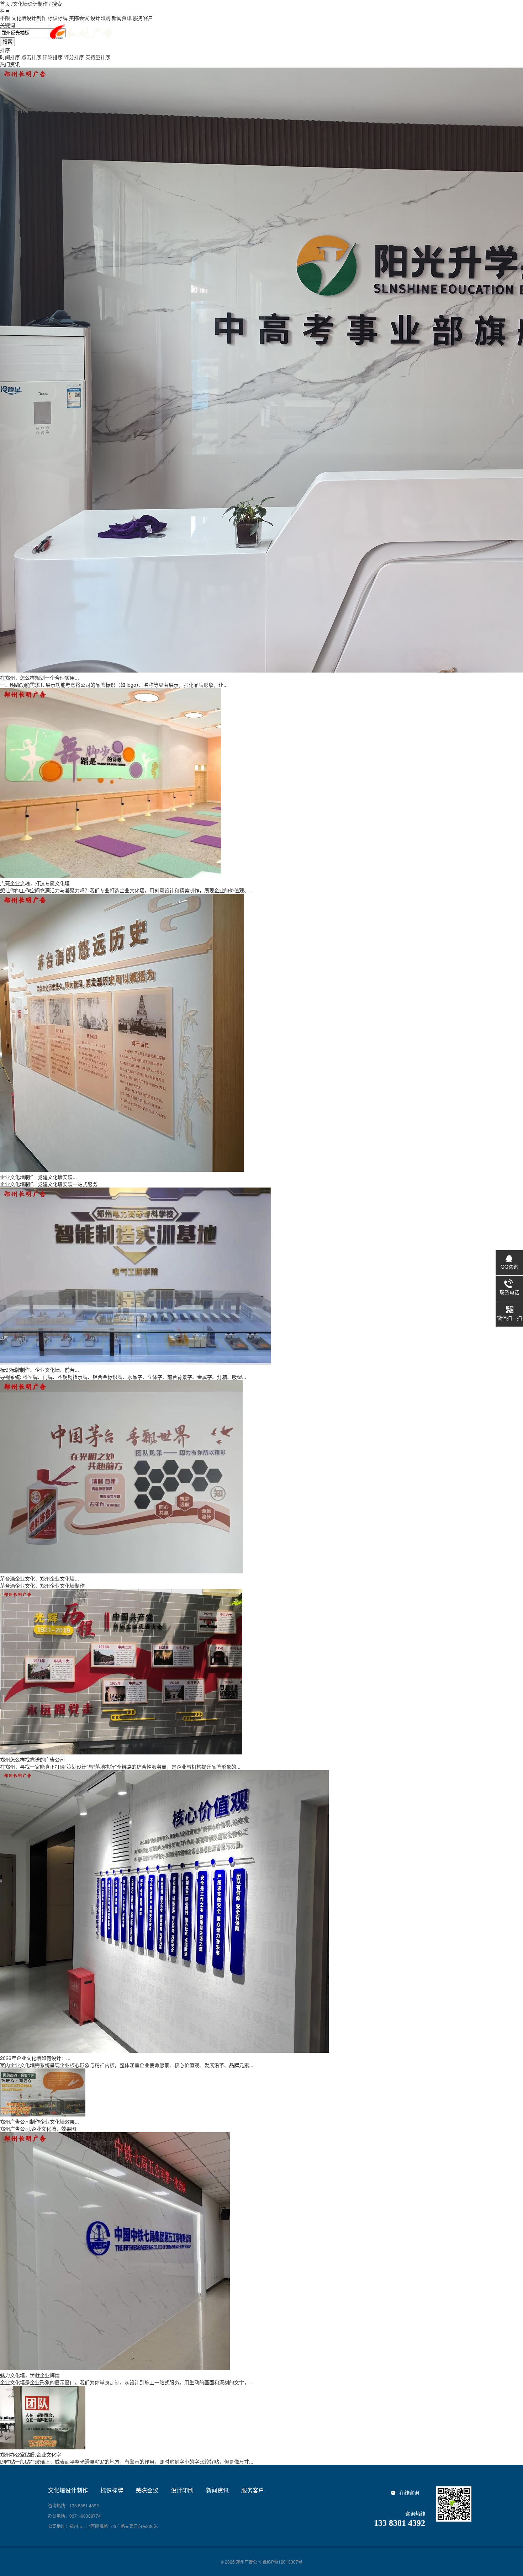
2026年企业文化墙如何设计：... (35, 2058)
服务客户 (253, 2490)
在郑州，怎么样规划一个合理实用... (39, 678)
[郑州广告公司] (80, 32)
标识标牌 (112, 2490)
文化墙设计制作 (30, 4)
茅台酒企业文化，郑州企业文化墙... (39, 1578)
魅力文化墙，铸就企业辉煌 (30, 2375)
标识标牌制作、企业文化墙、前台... (39, 1370)
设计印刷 (182, 2490)
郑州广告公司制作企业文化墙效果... (39, 2121)
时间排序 (10, 57)
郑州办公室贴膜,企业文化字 (31, 2454)
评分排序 (74, 57)
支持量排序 (98, 57)
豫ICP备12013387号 (282, 2562)
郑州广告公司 (249, 2562)
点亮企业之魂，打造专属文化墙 (35, 883)
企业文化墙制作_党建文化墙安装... (38, 1177)
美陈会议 (147, 2490)
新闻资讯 (217, 2490)
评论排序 (53, 57)
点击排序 (31, 57)
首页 (5, 4)
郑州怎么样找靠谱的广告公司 (32, 1759)
